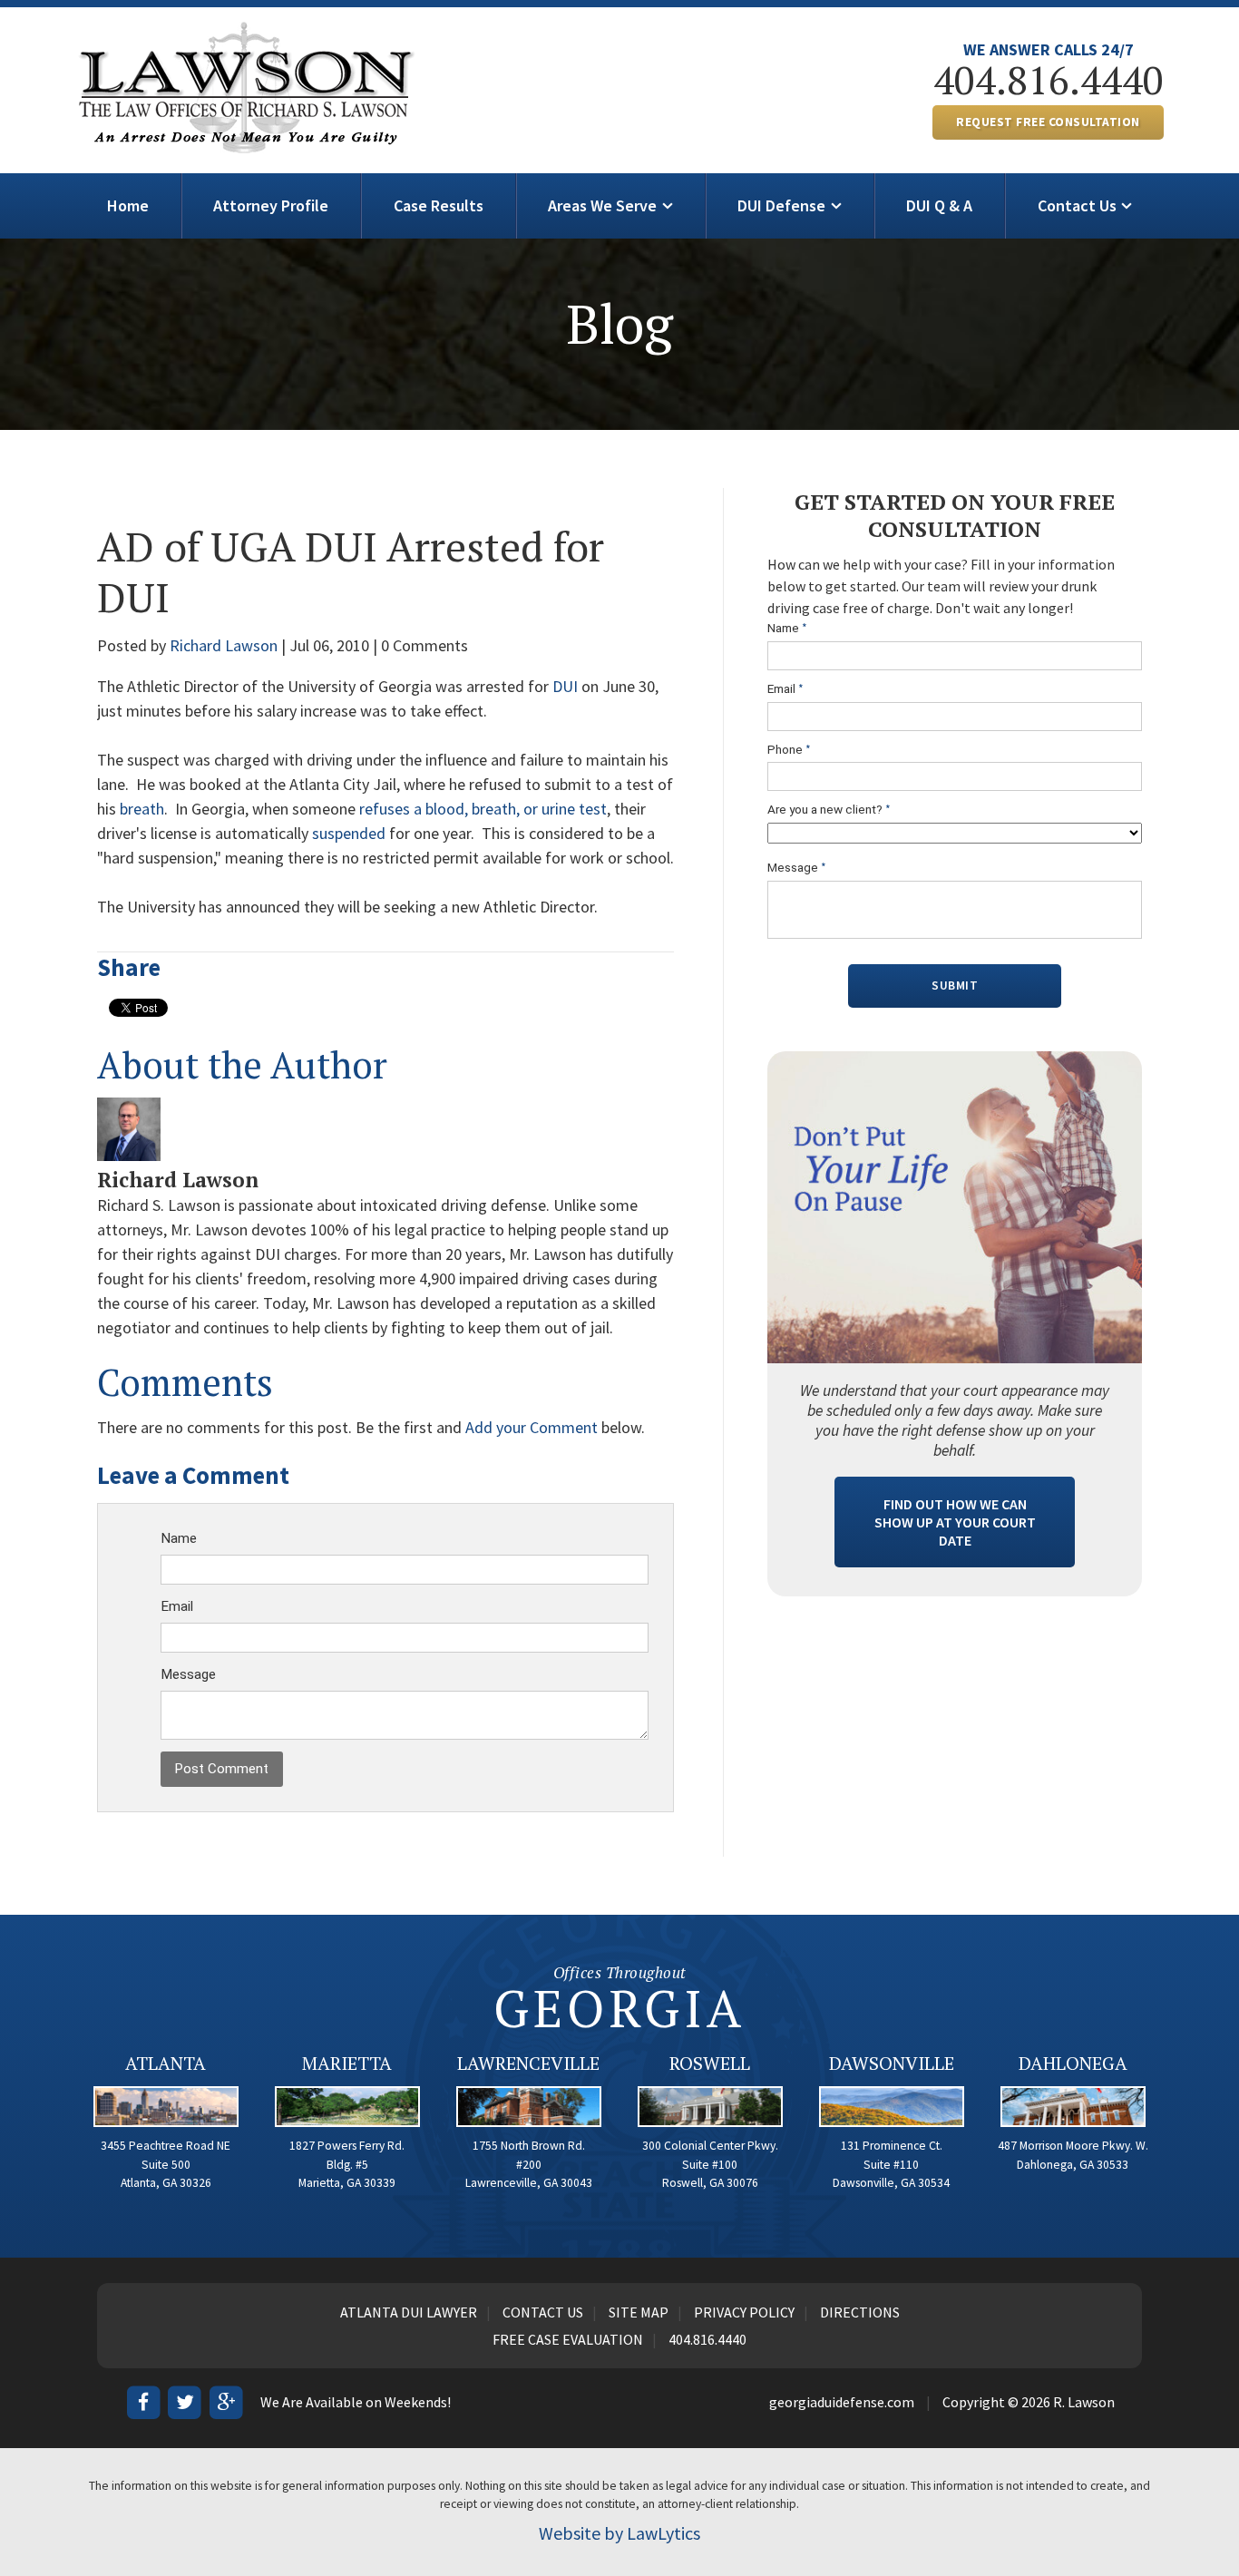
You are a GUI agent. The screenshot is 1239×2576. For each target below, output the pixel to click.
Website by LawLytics (619, 2533)
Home (128, 205)
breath (142, 809)
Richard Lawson (224, 645)
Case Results (439, 205)
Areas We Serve (602, 205)
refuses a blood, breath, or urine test (483, 809)
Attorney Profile (271, 205)
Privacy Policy (744, 2312)
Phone (789, 750)
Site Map (639, 2312)
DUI (567, 686)
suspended (349, 833)
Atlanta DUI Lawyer (409, 2312)
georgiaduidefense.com (842, 2402)
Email (177, 1606)
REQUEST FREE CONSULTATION (1048, 122)
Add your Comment (532, 1427)
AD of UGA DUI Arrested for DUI (351, 571)
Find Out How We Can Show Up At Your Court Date (955, 1522)
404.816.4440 (1049, 80)
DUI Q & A (939, 205)
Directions (860, 2312)
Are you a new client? (829, 810)
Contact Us (1077, 205)
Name (179, 1538)
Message (188, 1674)
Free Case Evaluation (568, 2339)
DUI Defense (781, 205)
